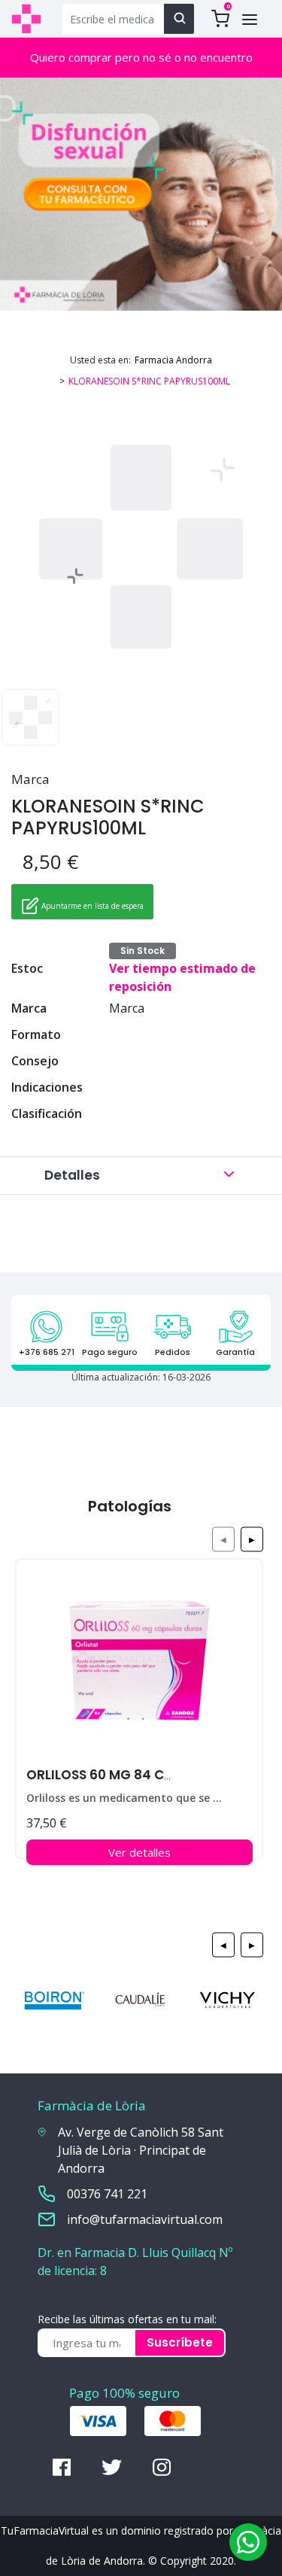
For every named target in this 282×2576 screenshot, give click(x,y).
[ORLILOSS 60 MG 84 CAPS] (139, 1666)
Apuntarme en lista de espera (91, 906)
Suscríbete (180, 2342)
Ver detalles (139, 1852)
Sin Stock (143, 951)
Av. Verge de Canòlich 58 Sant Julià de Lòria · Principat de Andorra (141, 2150)
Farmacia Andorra (173, 360)
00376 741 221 (107, 2194)
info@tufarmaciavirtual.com (145, 2219)
